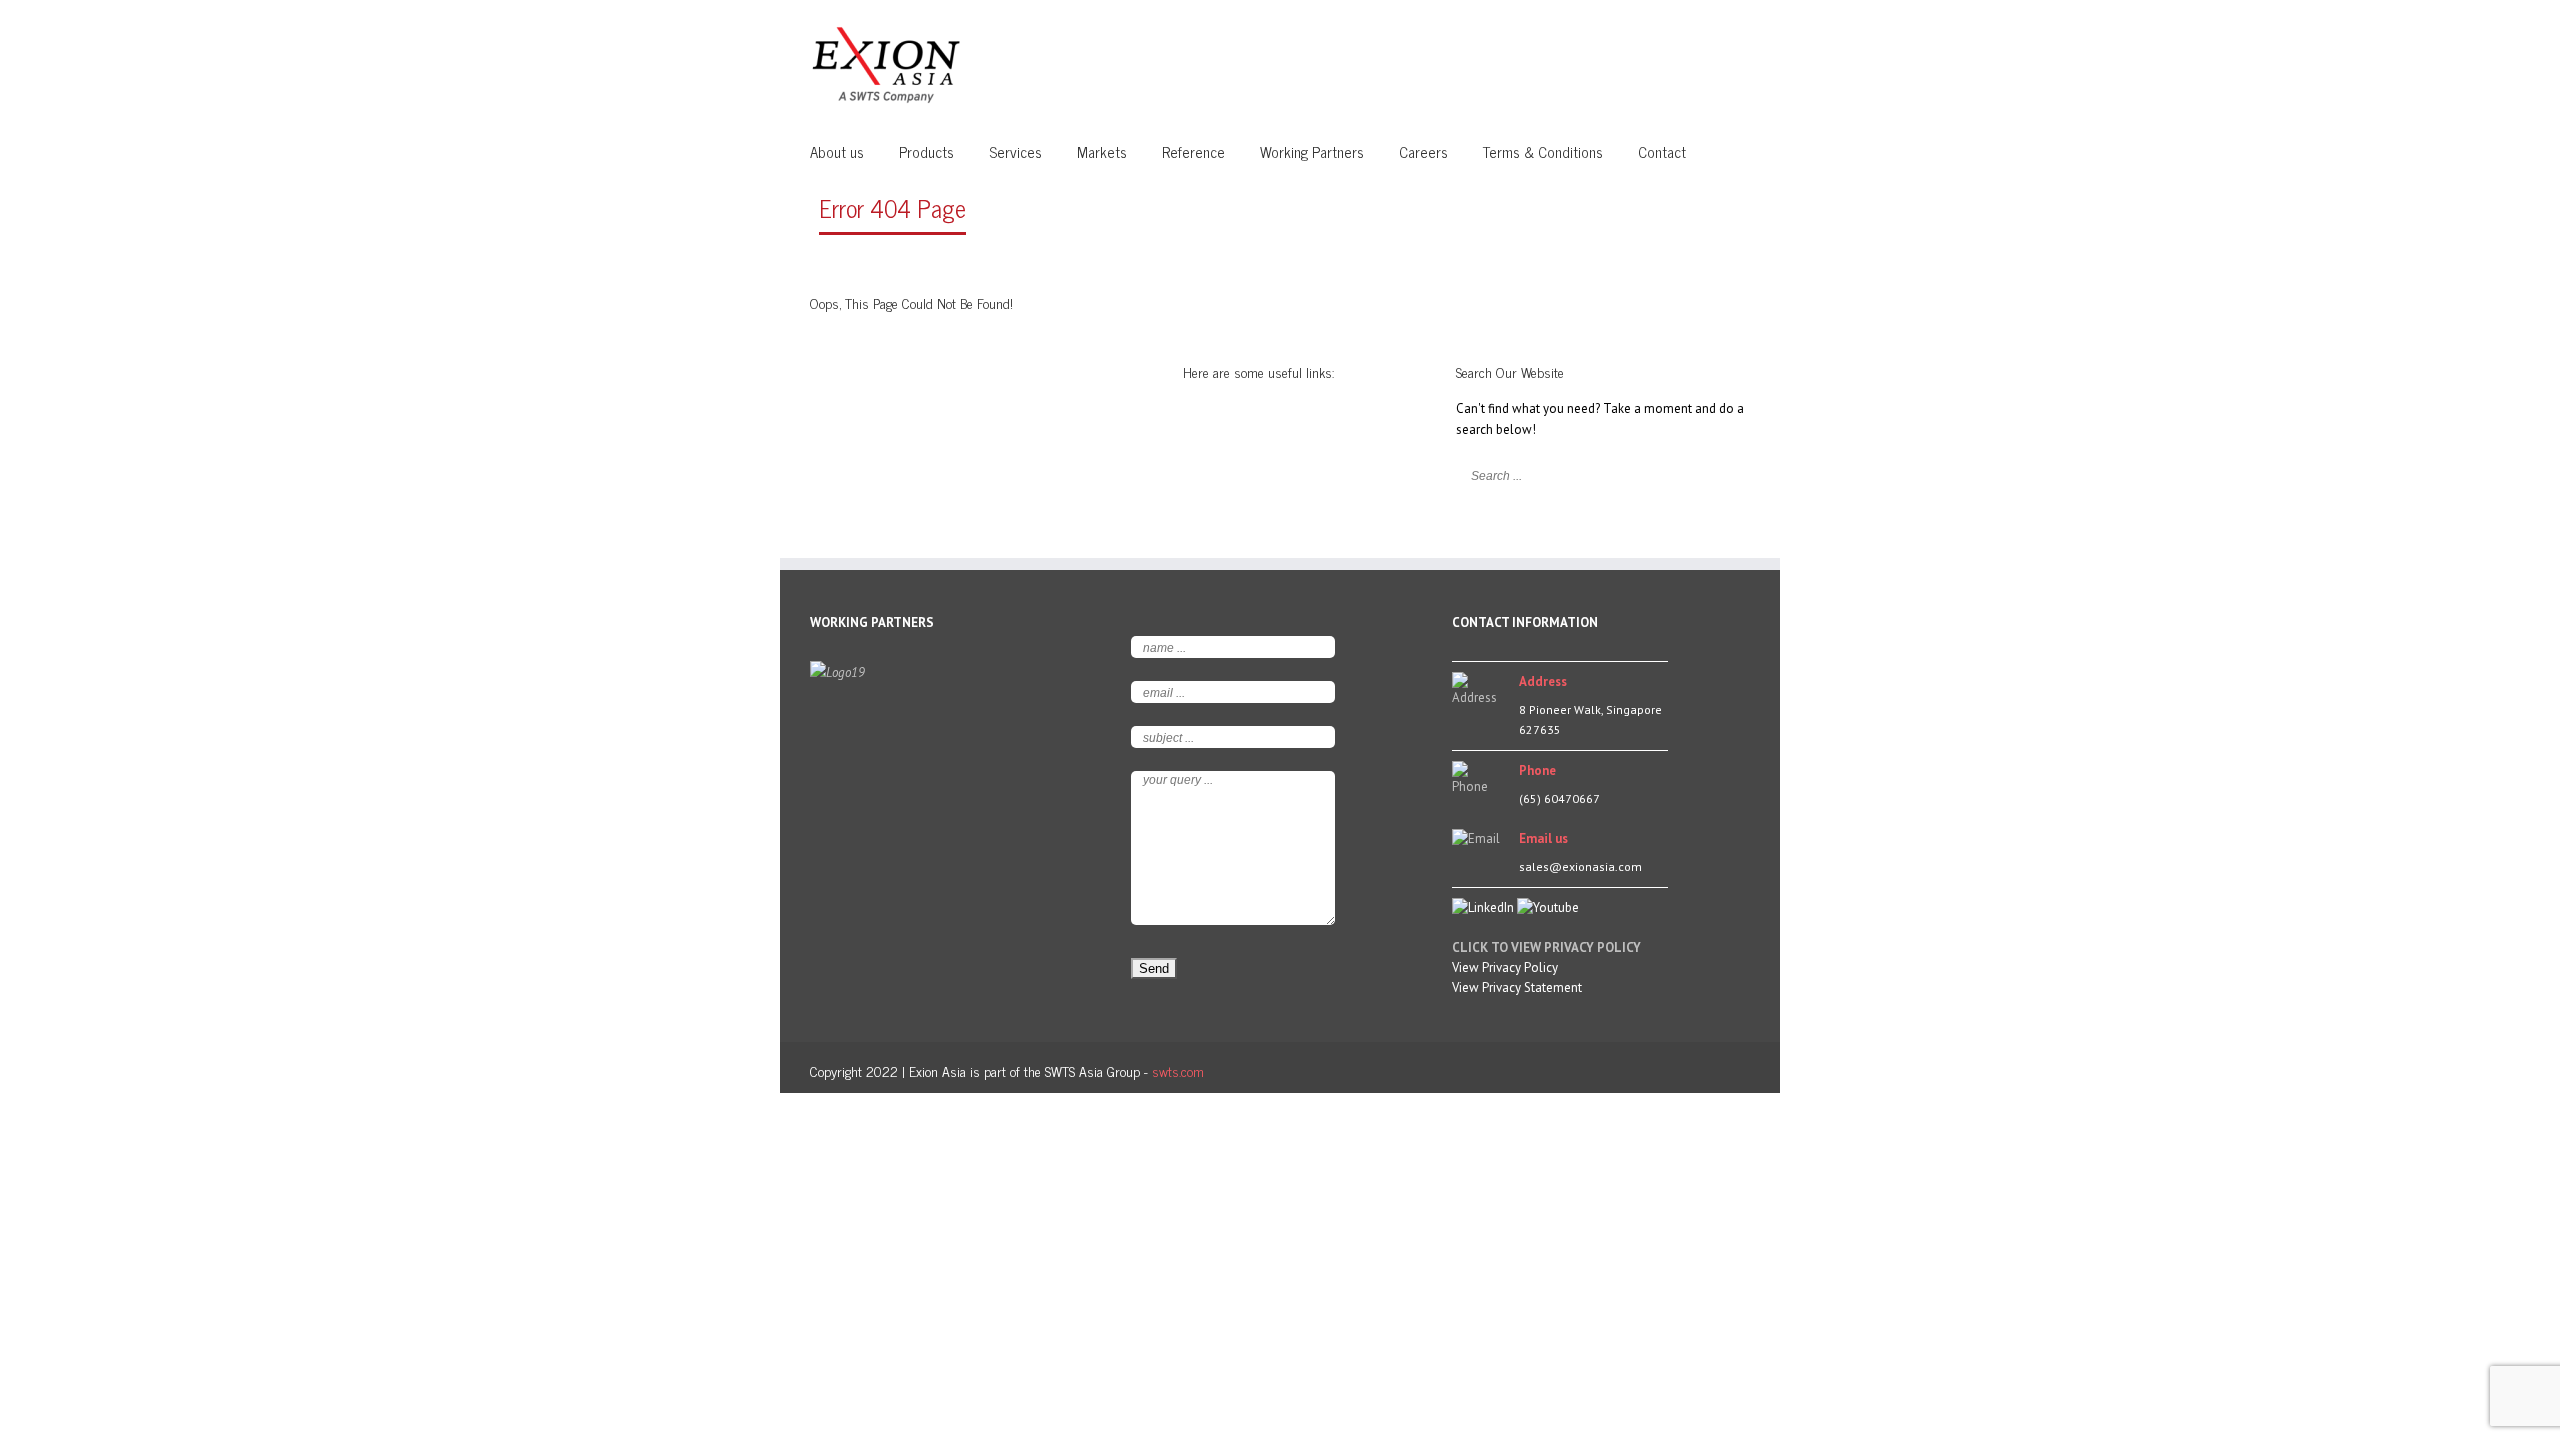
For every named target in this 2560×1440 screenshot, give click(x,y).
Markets (1102, 151)
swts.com (1178, 1070)
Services (1015, 151)
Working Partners (1312, 151)
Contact (1662, 151)
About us (837, 151)
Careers (1423, 151)
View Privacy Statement (1517, 987)
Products (926, 151)
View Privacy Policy (1505, 967)
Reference (1193, 151)
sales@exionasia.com (1580, 866)
